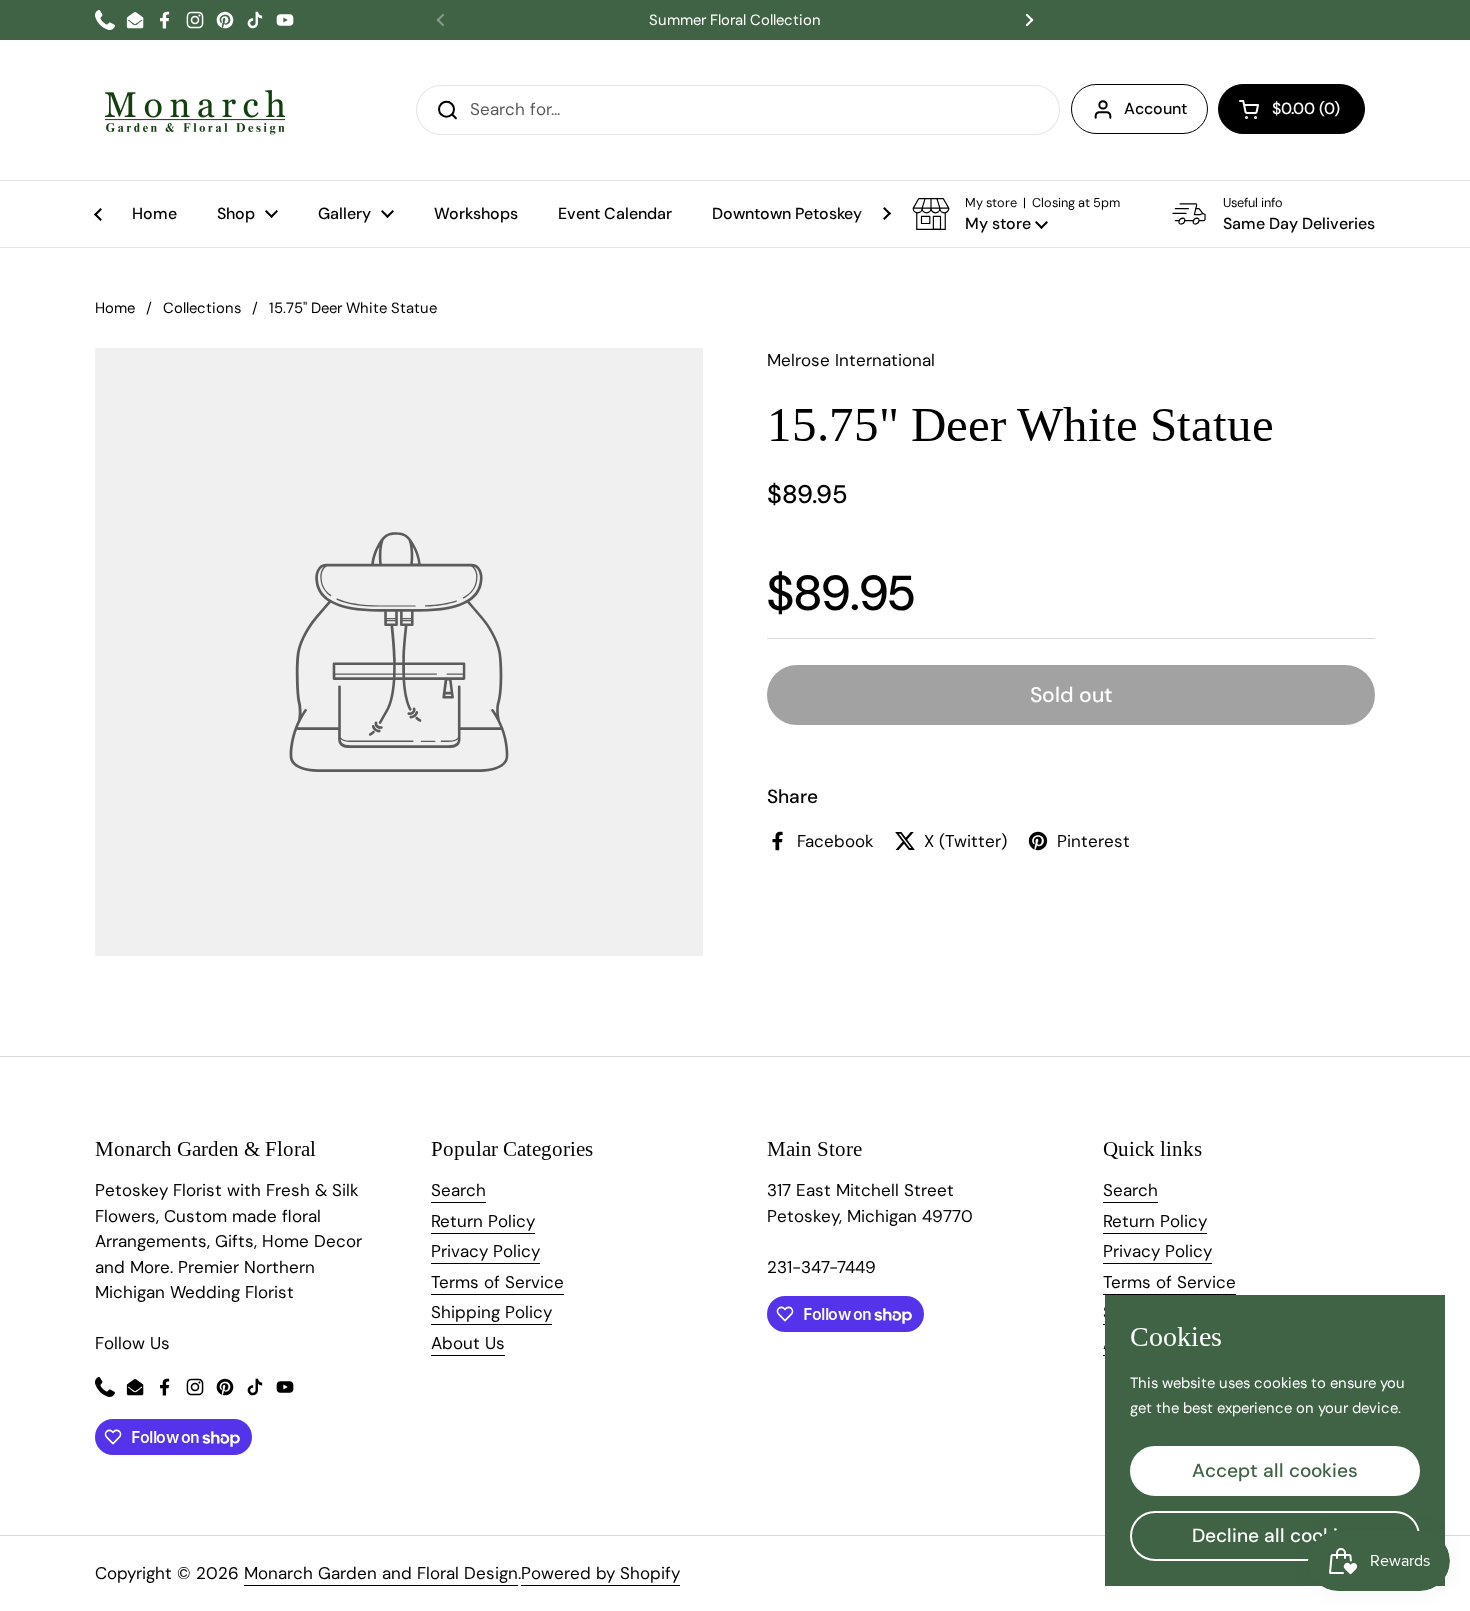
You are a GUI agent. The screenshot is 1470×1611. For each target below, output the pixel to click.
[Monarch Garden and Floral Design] (195, 110)
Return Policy (483, 1221)
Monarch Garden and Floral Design (381, 1573)
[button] (1291, 109)
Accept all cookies (1275, 1470)
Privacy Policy (485, 1251)
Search (458, 1190)
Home (115, 308)
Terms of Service (497, 1282)
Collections (202, 308)
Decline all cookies (1275, 1535)
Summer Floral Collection (735, 20)
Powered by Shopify (600, 1573)
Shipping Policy (491, 1312)
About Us (468, 1343)
